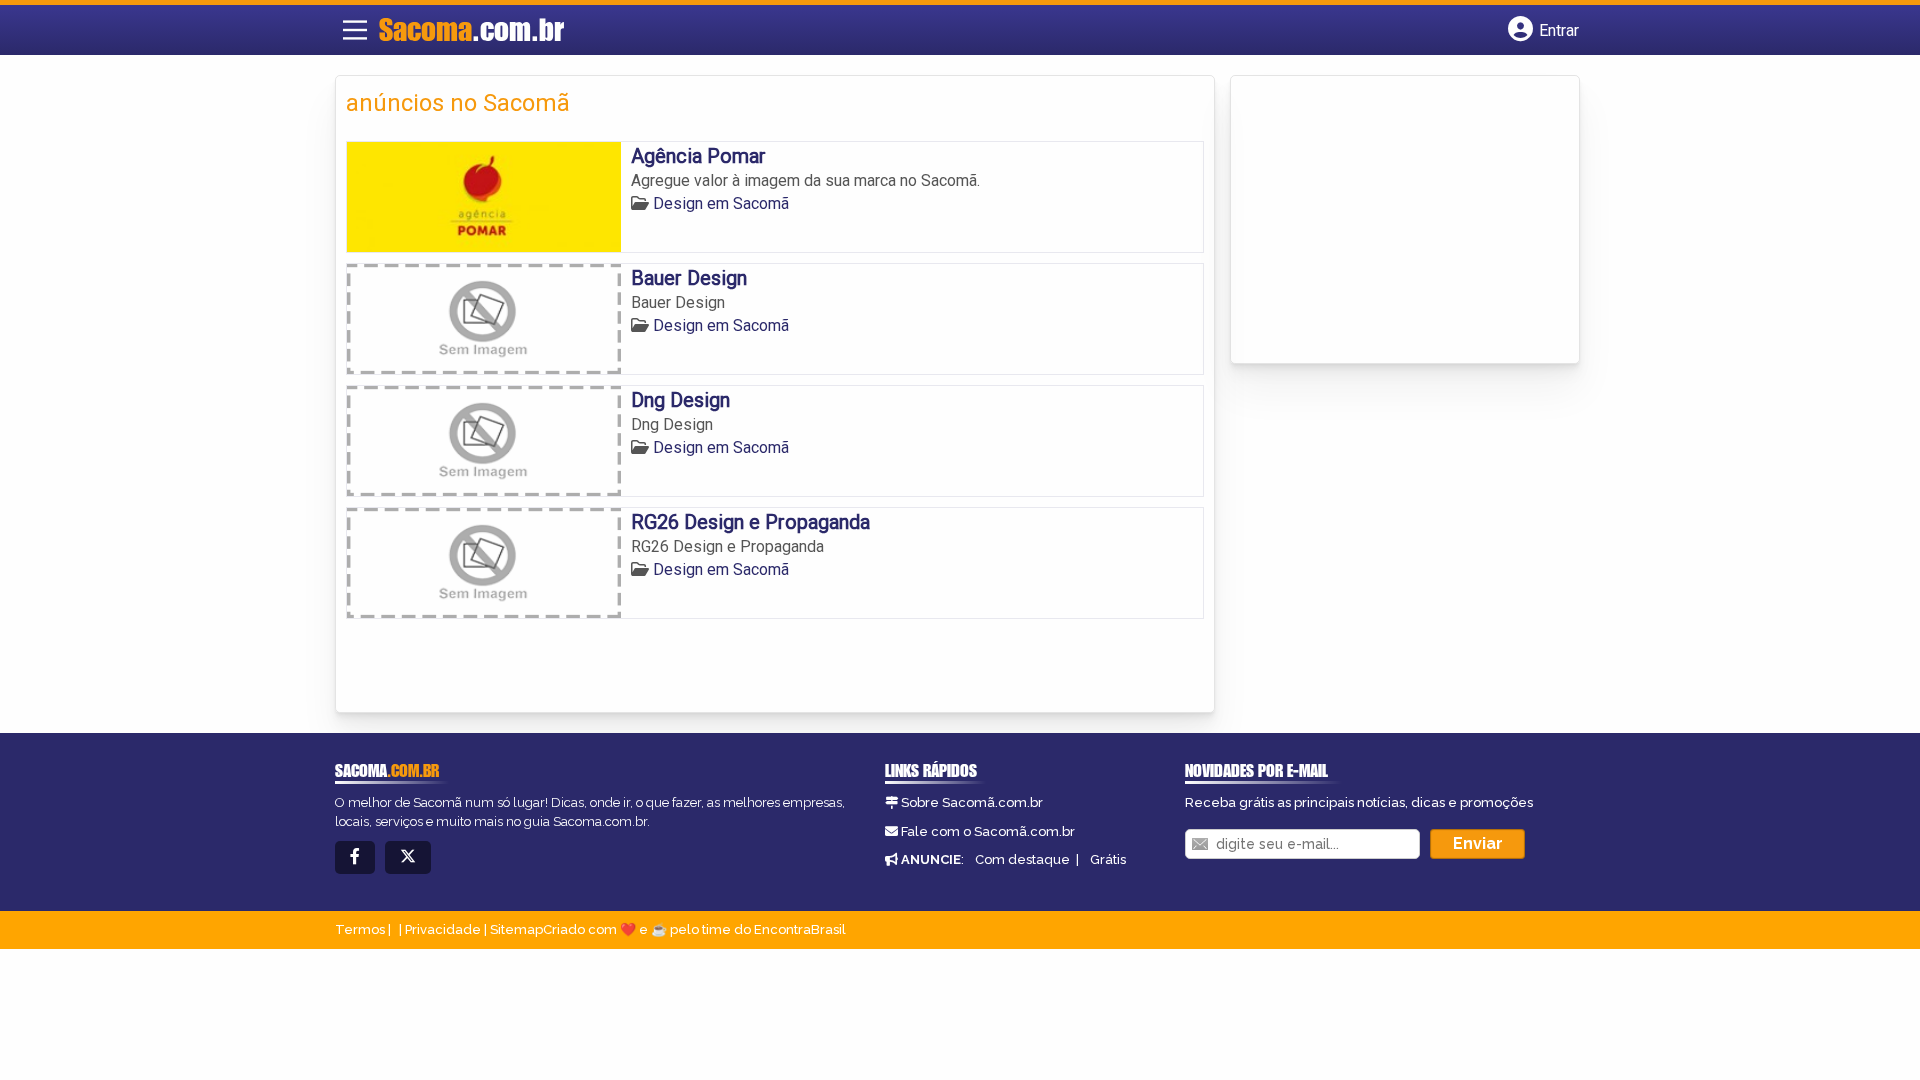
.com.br (471, 29)
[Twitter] (408, 857)
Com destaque (1022, 859)
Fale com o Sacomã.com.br (988, 831)
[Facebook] (355, 857)
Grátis (1108, 859)
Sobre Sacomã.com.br (972, 802)
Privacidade (443, 929)
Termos (360, 929)
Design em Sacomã (721, 203)
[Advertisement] (1391, 221)
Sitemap (516, 929)
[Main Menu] (355, 30)
